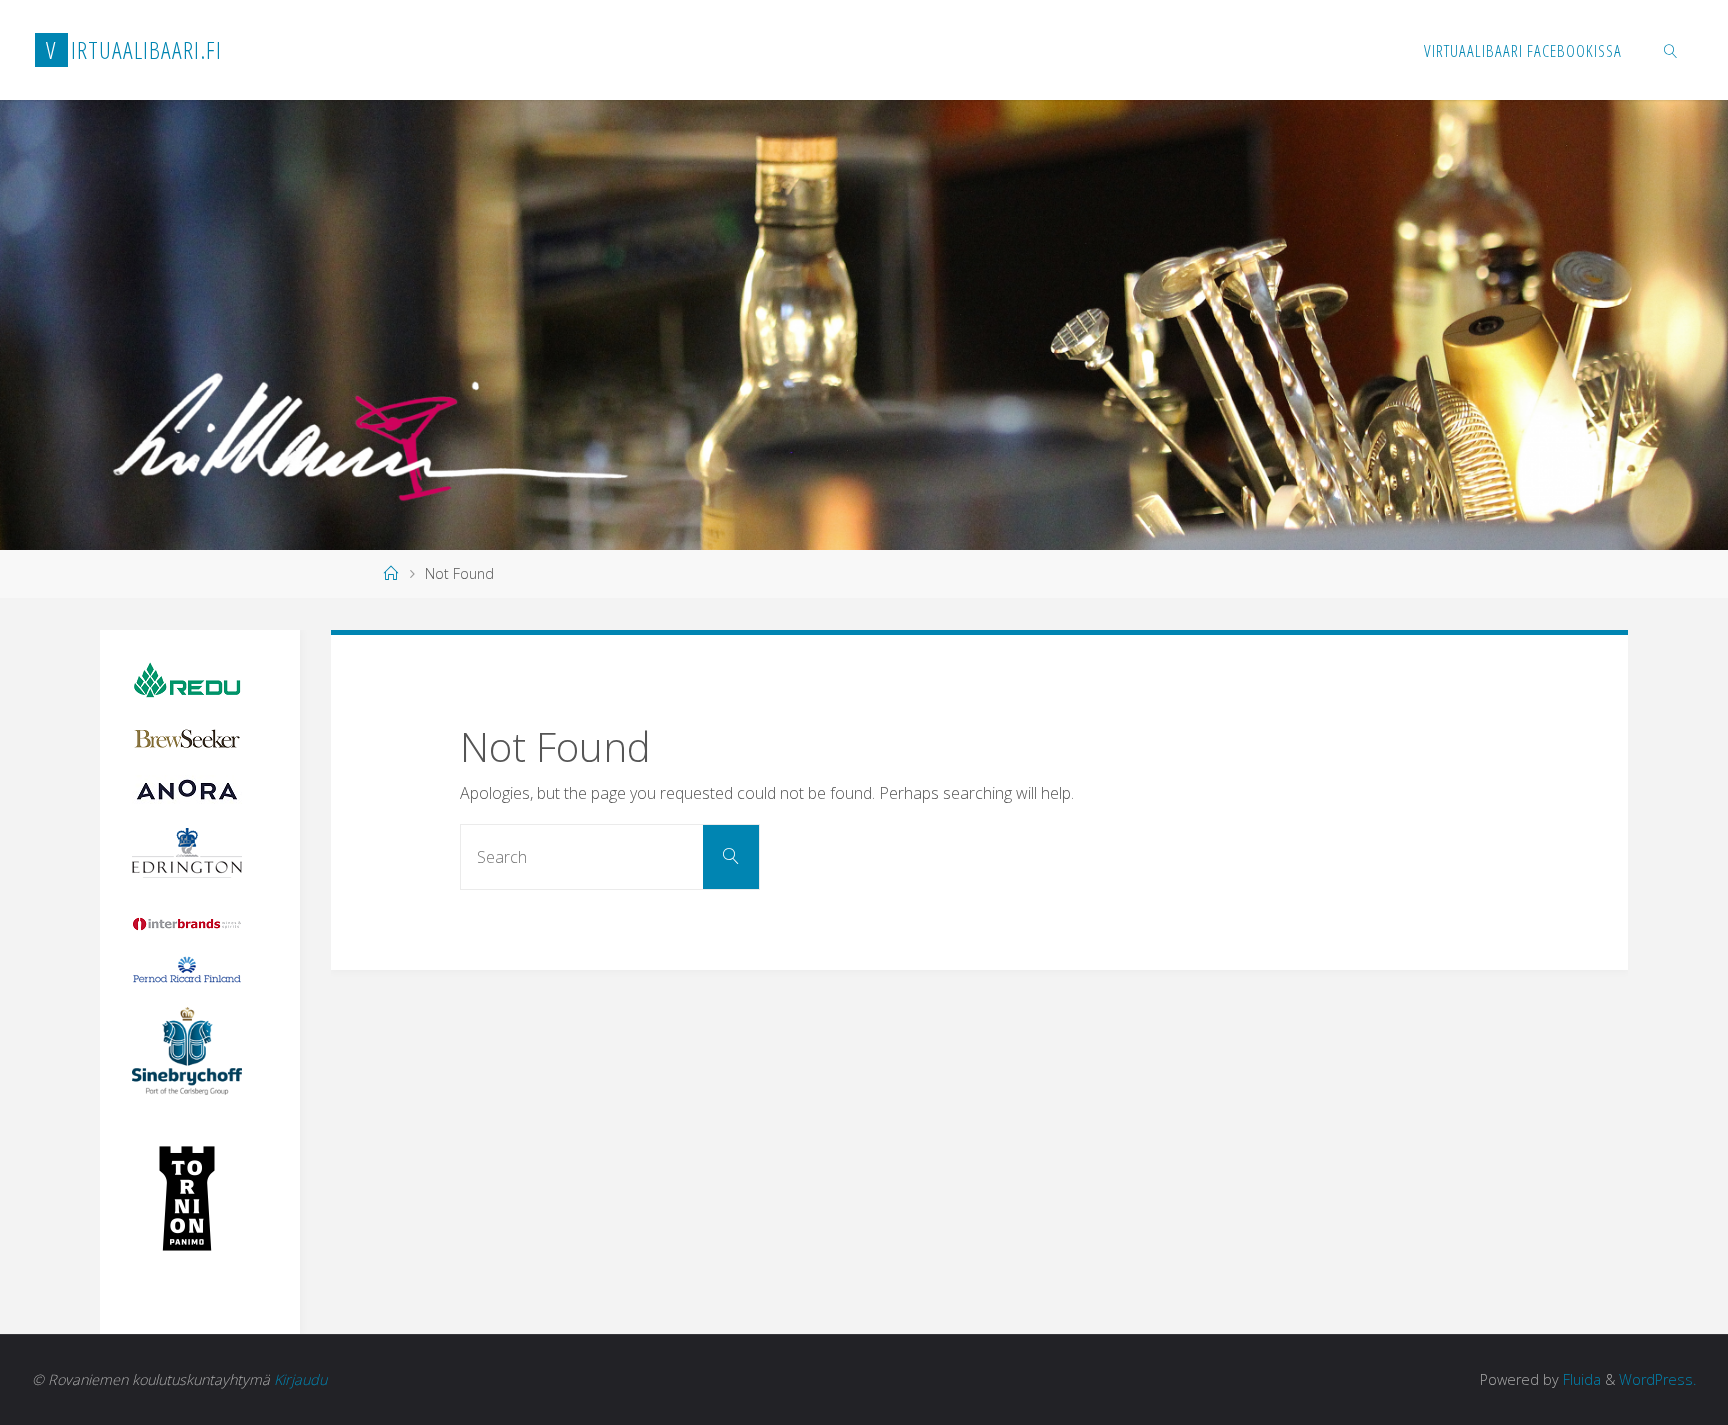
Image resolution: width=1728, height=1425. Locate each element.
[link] (1671, 50)
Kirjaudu (300, 1379)
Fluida (1580, 1379)
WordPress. (1657, 1379)
